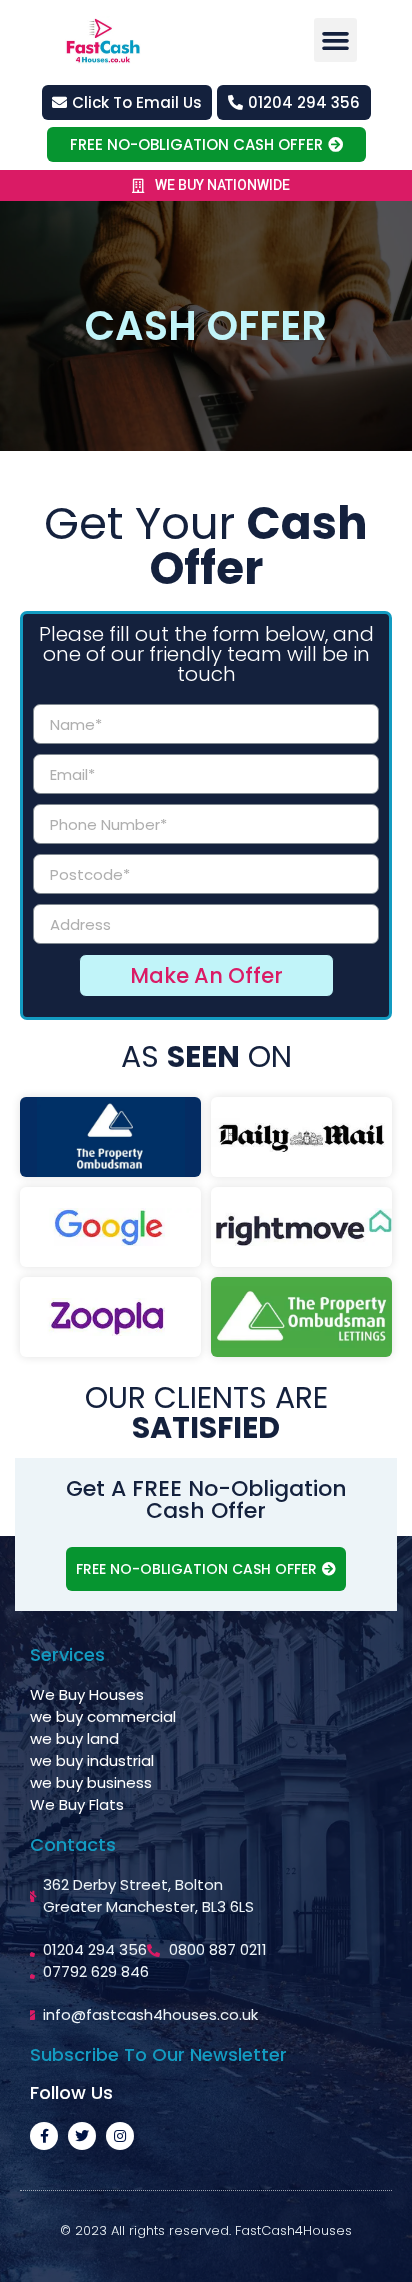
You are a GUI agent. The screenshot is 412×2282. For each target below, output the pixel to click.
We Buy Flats (77, 1804)
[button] (336, 40)
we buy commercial (103, 1716)
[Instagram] (120, 2136)
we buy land (74, 1738)
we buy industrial (92, 1760)
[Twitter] (82, 2136)
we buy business (91, 1782)
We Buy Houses (87, 1694)
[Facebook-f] (44, 2136)
